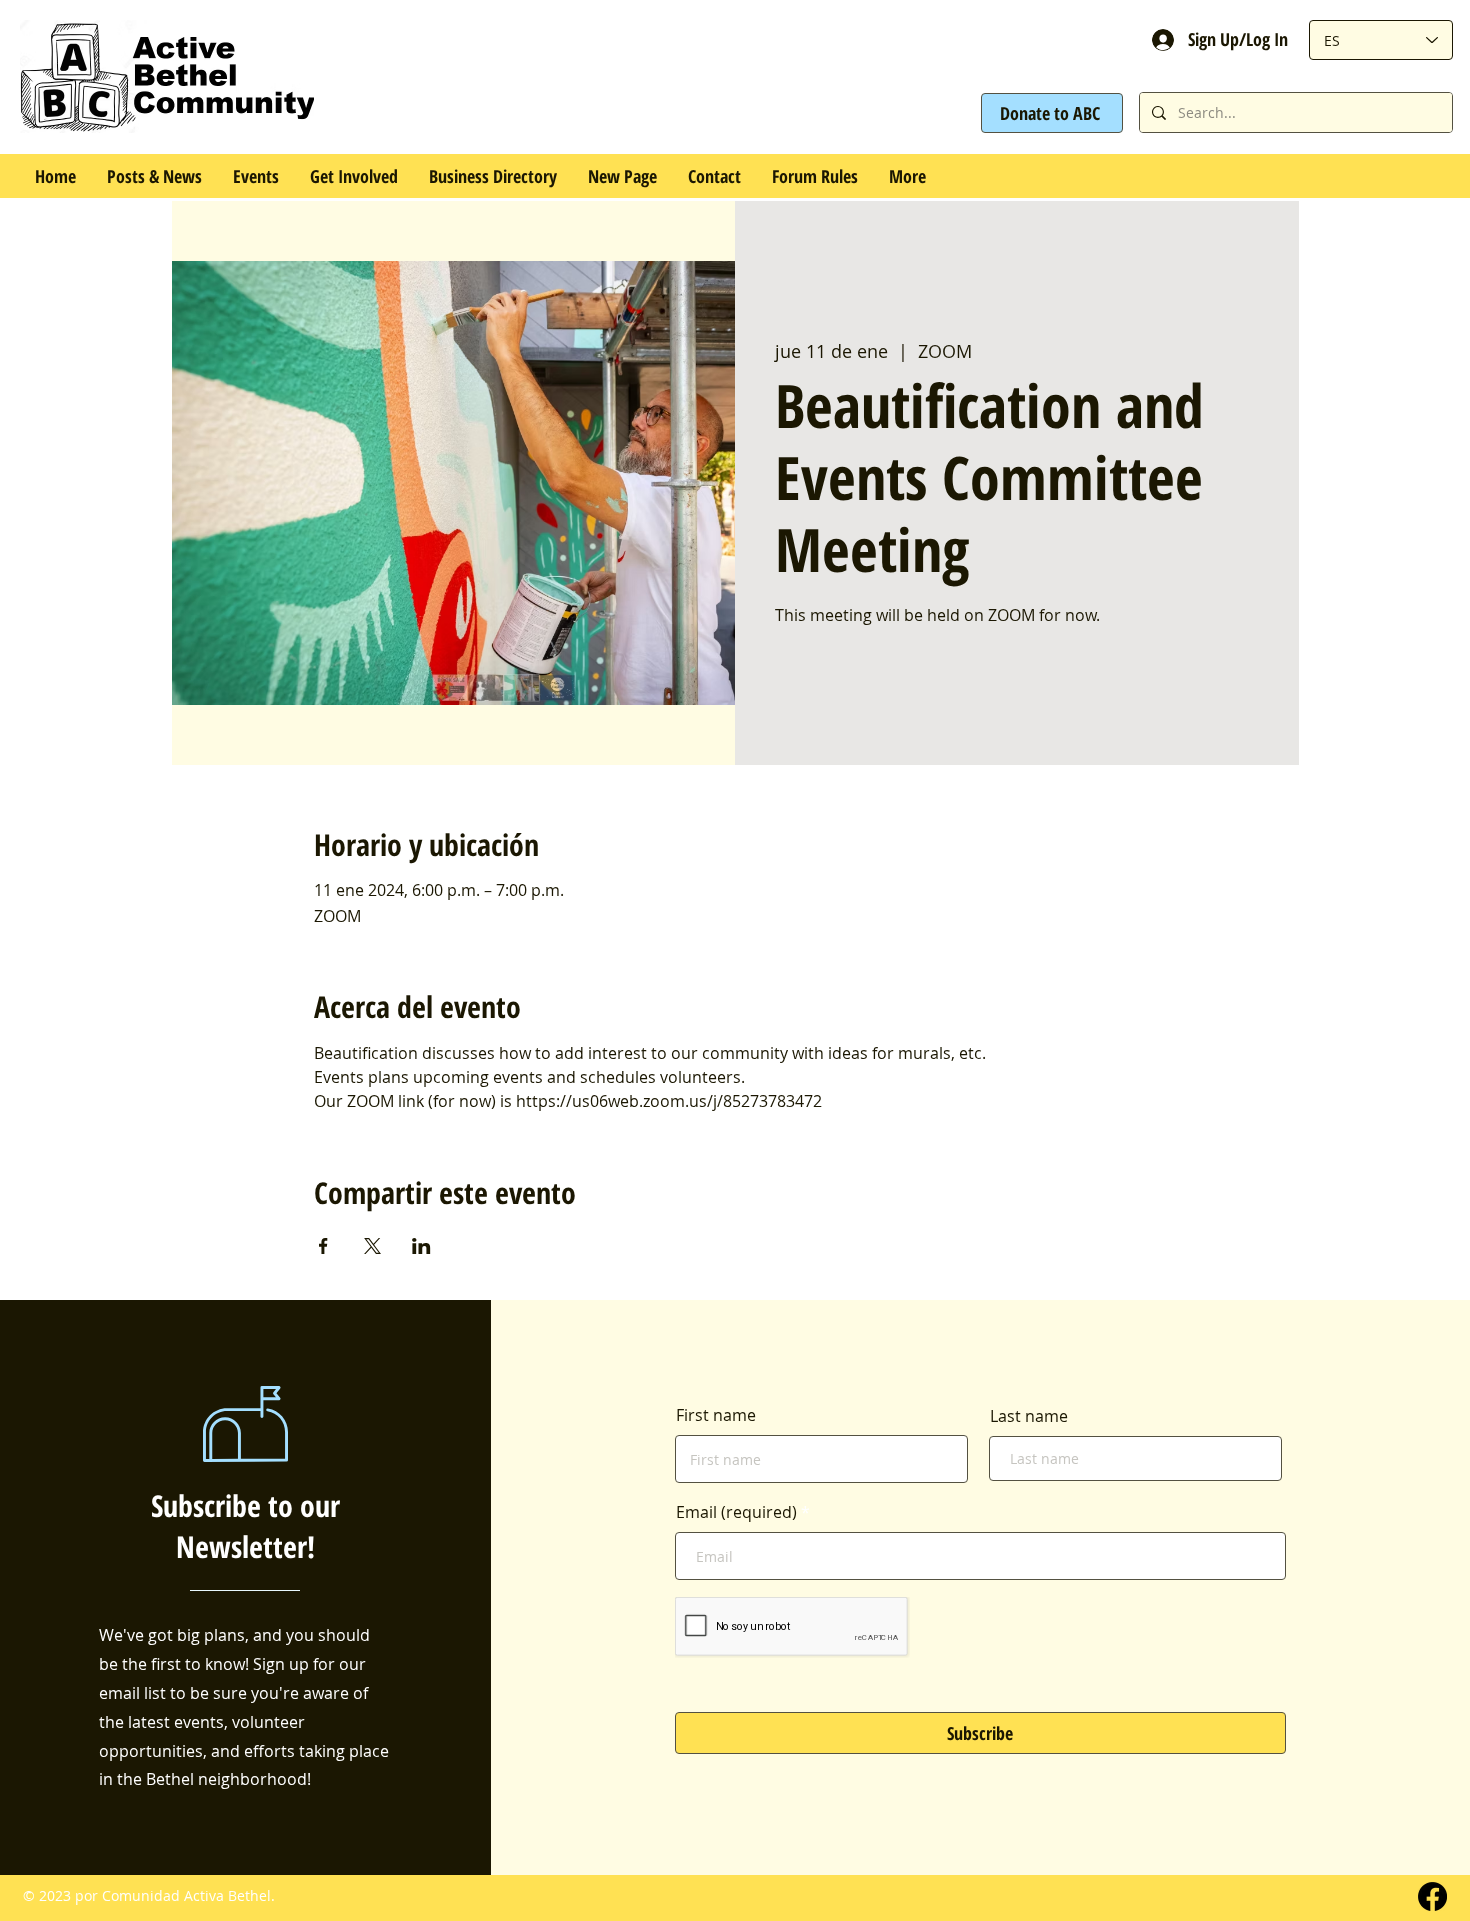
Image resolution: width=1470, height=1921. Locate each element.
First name (716, 1415)
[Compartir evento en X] (372, 1246)
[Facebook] (1432, 1896)
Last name (1029, 1416)
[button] (255, 176)
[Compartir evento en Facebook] (323, 1246)
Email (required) (736, 1512)
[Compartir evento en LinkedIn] (421, 1246)
